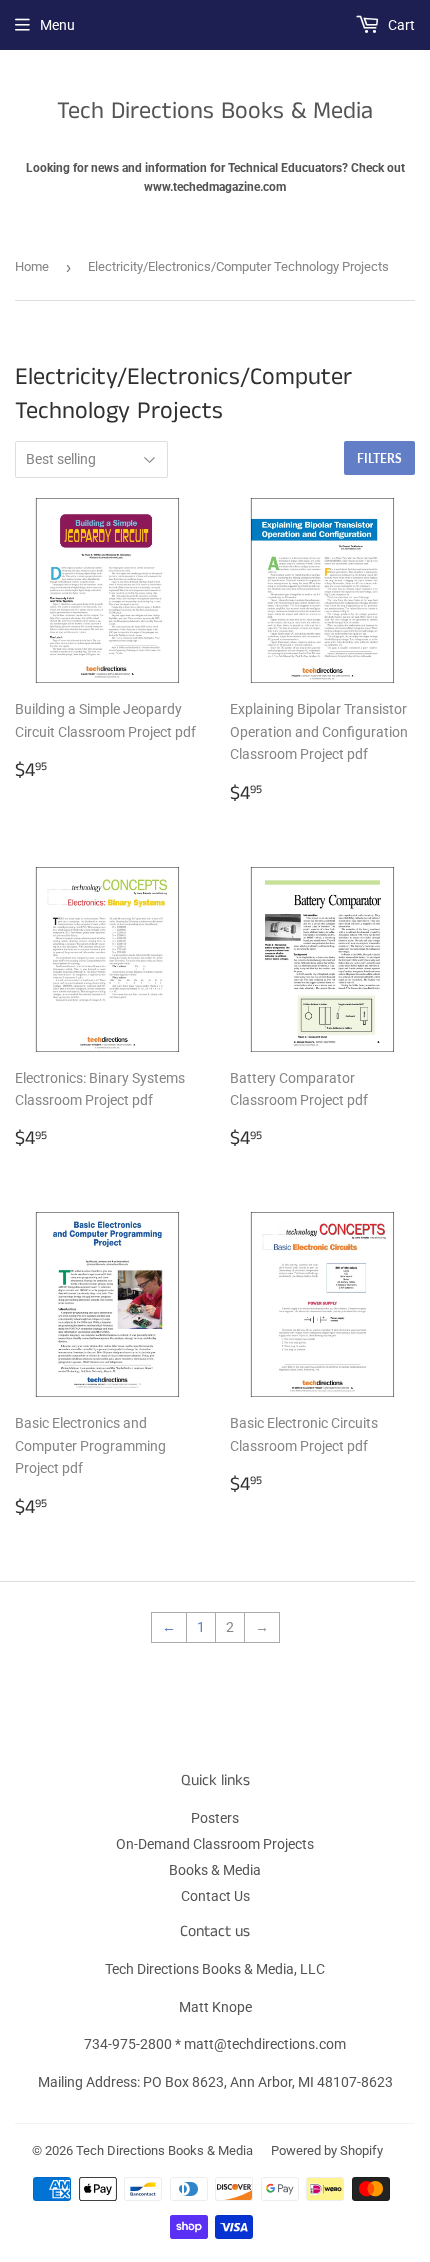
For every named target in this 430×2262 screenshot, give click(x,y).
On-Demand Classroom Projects (215, 1844)
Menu (57, 25)
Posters (215, 1818)
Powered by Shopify (327, 2150)
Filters (379, 458)
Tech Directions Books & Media (215, 111)
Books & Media (215, 1870)
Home (32, 266)
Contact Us (215, 1896)
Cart (400, 25)
